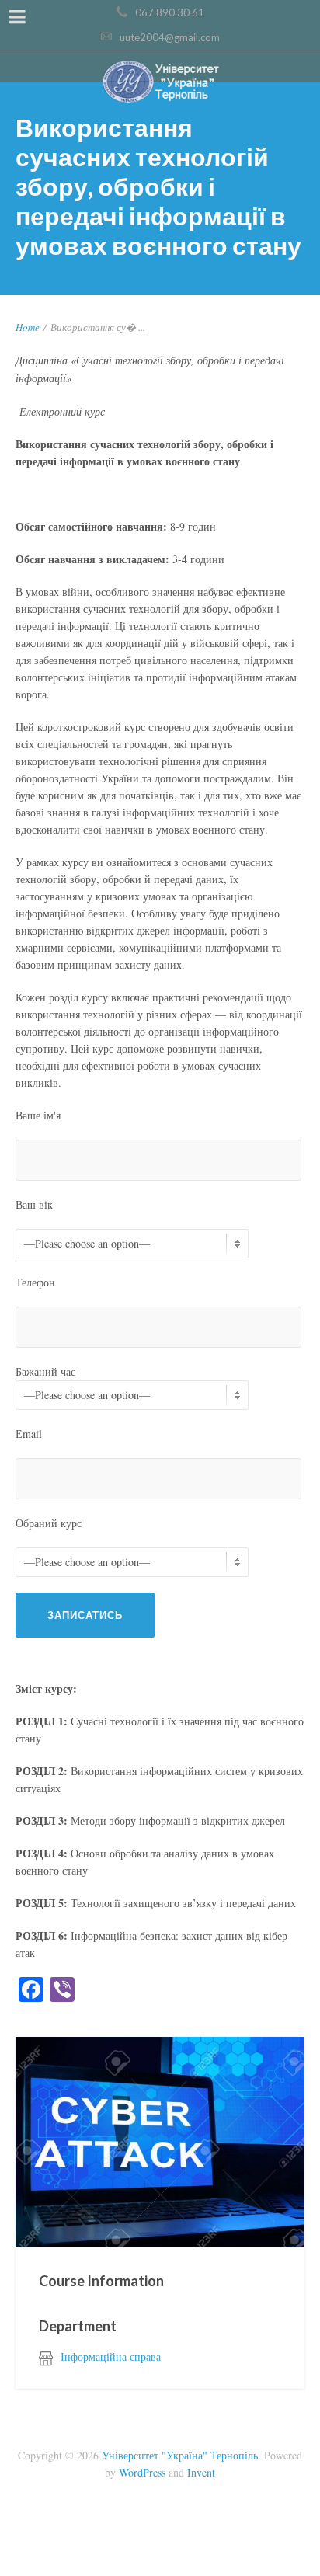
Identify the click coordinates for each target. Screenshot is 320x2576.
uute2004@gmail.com (170, 37)
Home (28, 327)
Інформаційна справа (111, 2357)
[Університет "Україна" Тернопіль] (160, 83)
